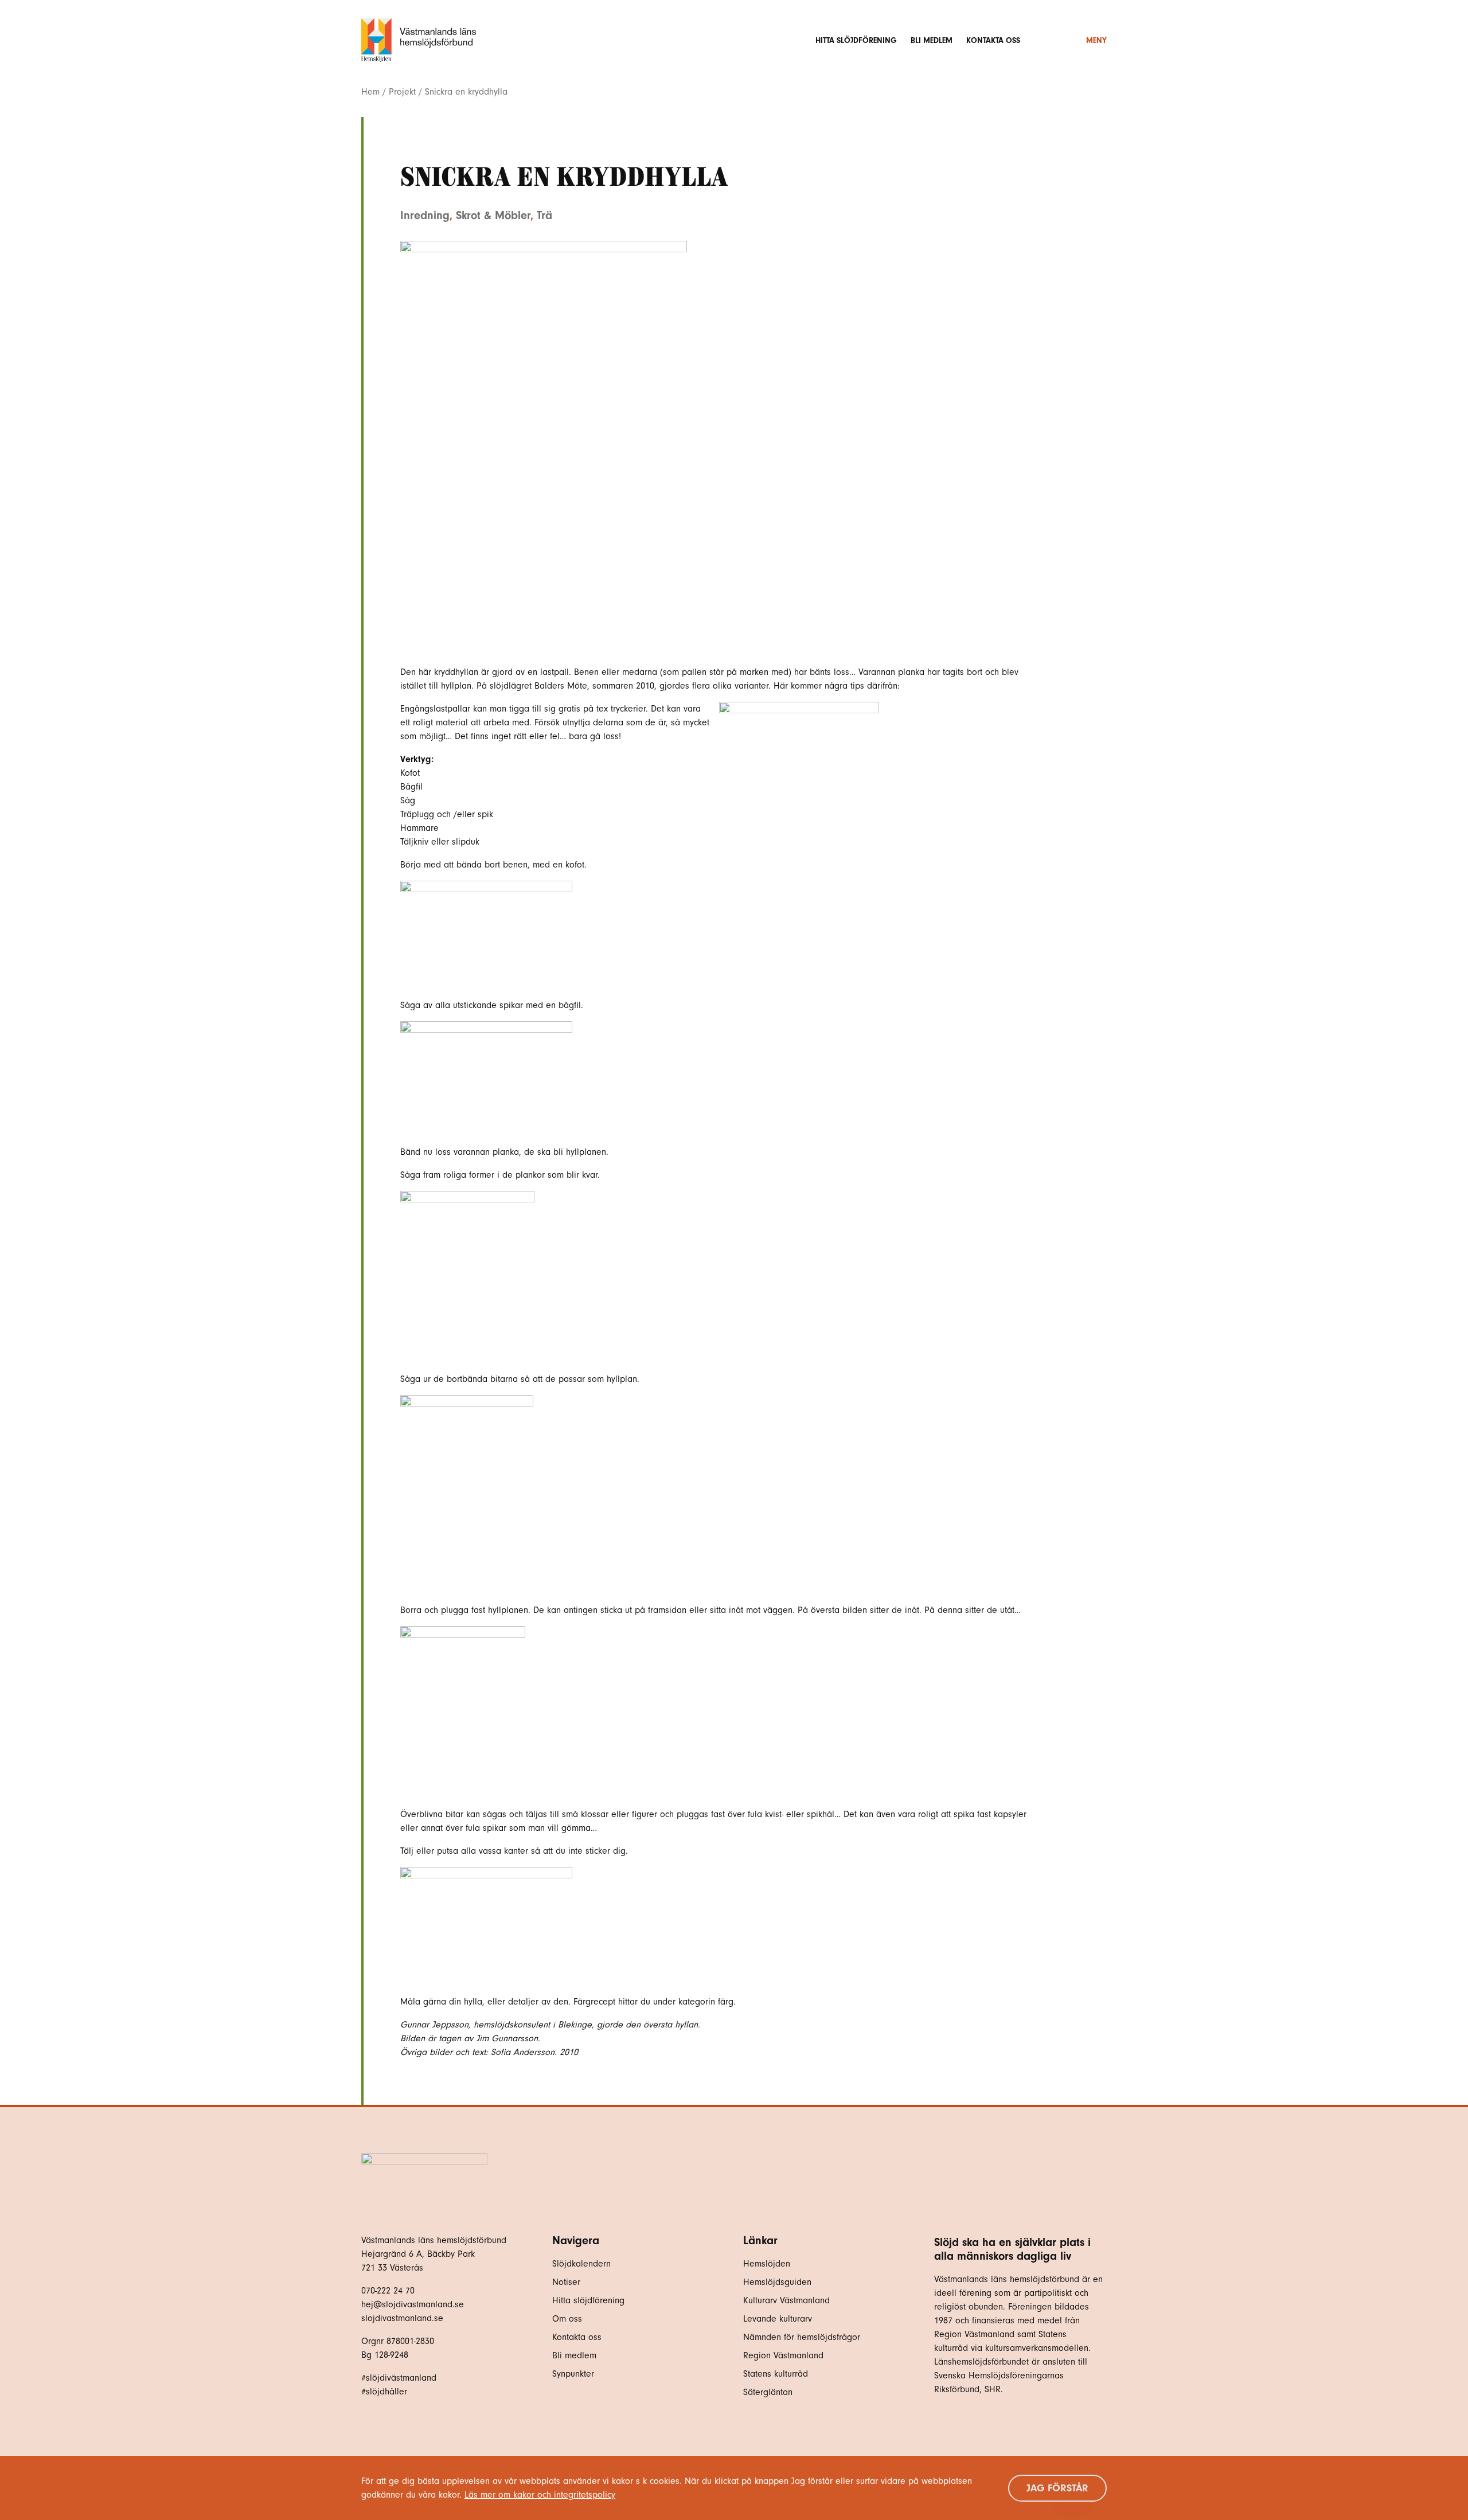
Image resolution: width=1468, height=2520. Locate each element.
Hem (370, 92)
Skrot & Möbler (493, 215)
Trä (544, 215)
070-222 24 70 (388, 2291)
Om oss (567, 2319)
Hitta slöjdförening (856, 40)
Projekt (402, 92)
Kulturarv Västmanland (786, 2300)
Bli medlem (932, 40)
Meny (1096, 40)
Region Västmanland (783, 2355)
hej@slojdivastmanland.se (413, 2304)
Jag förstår (1057, 2488)
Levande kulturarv (778, 2319)
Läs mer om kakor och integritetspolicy (540, 2495)
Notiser (566, 2282)
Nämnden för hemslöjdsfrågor (802, 2337)
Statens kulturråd (776, 2374)
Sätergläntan (769, 2392)
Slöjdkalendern (581, 2264)
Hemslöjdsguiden (777, 2282)
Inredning (425, 215)
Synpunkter (573, 2374)
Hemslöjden (767, 2264)
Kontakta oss (993, 40)
